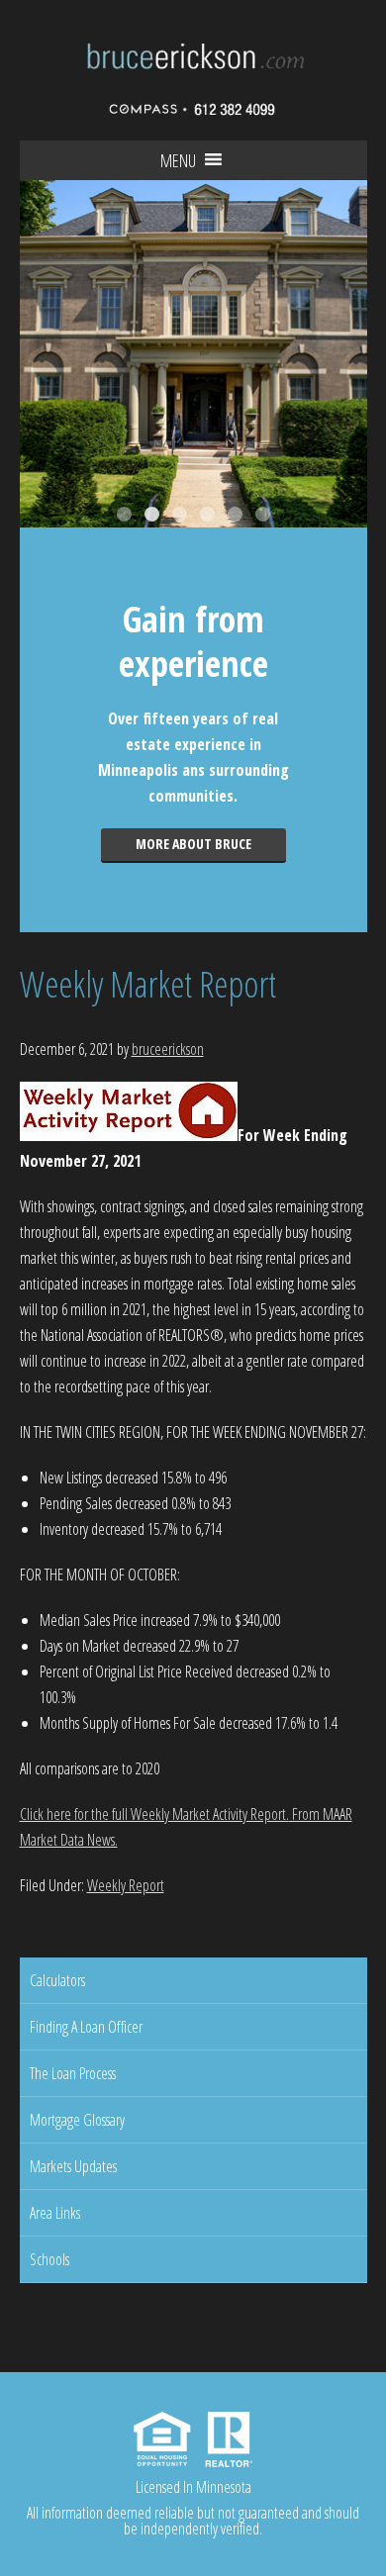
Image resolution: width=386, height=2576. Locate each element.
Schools (49, 2259)
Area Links (55, 2213)
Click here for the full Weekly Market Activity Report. (154, 1814)
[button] (178, 160)
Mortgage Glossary (77, 2120)
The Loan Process (73, 2073)
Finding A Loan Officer (86, 2027)
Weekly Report (126, 1885)
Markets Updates (73, 2166)
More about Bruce (193, 844)
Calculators (57, 1980)
